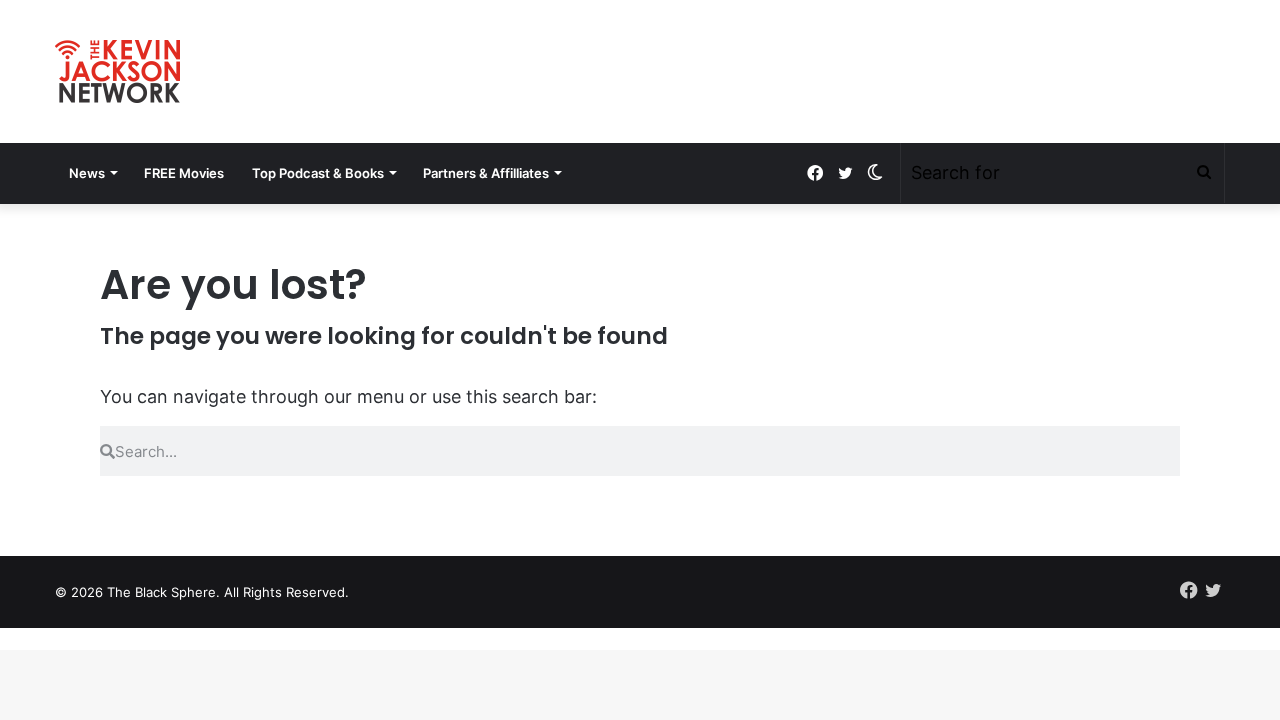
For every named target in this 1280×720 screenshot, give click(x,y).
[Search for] (1204, 173)
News (87, 173)
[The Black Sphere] (117, 71)
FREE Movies (184, 173)
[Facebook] (815, 173)
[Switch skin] (875, 173)
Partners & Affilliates (486, 173)
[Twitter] (845, 173)
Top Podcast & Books (318, 173)
